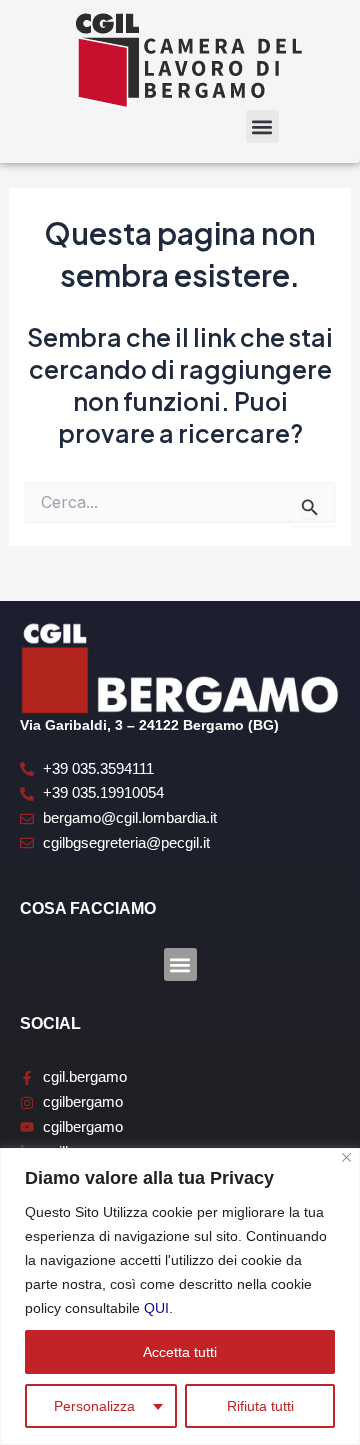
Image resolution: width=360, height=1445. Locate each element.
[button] (262, 126)
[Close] (346, 1157)
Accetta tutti (180, 1352)
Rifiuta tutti (260, 1406)
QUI (156, 1308)
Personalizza (94, 1406)
